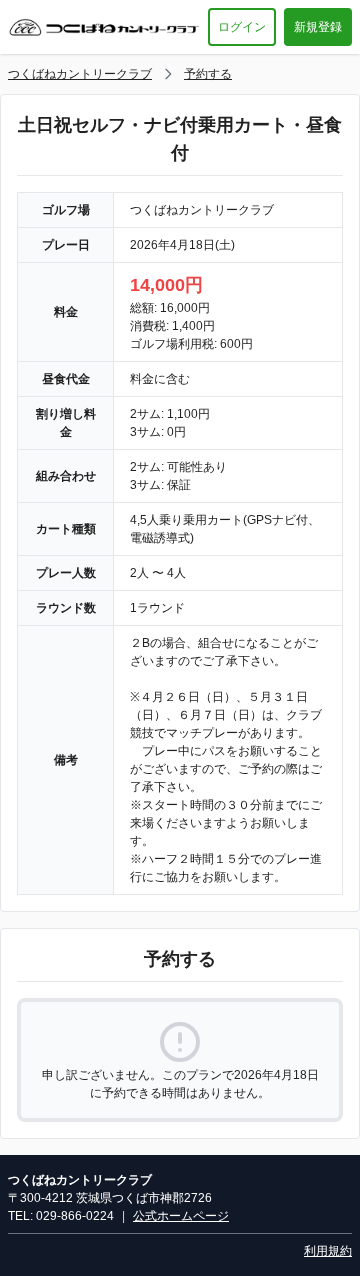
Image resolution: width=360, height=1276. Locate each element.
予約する (208, 74)
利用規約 (328, 1251)
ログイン (242, 27)
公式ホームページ (181, 1216)
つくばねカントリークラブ (80, 74)
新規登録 (318, 27)
